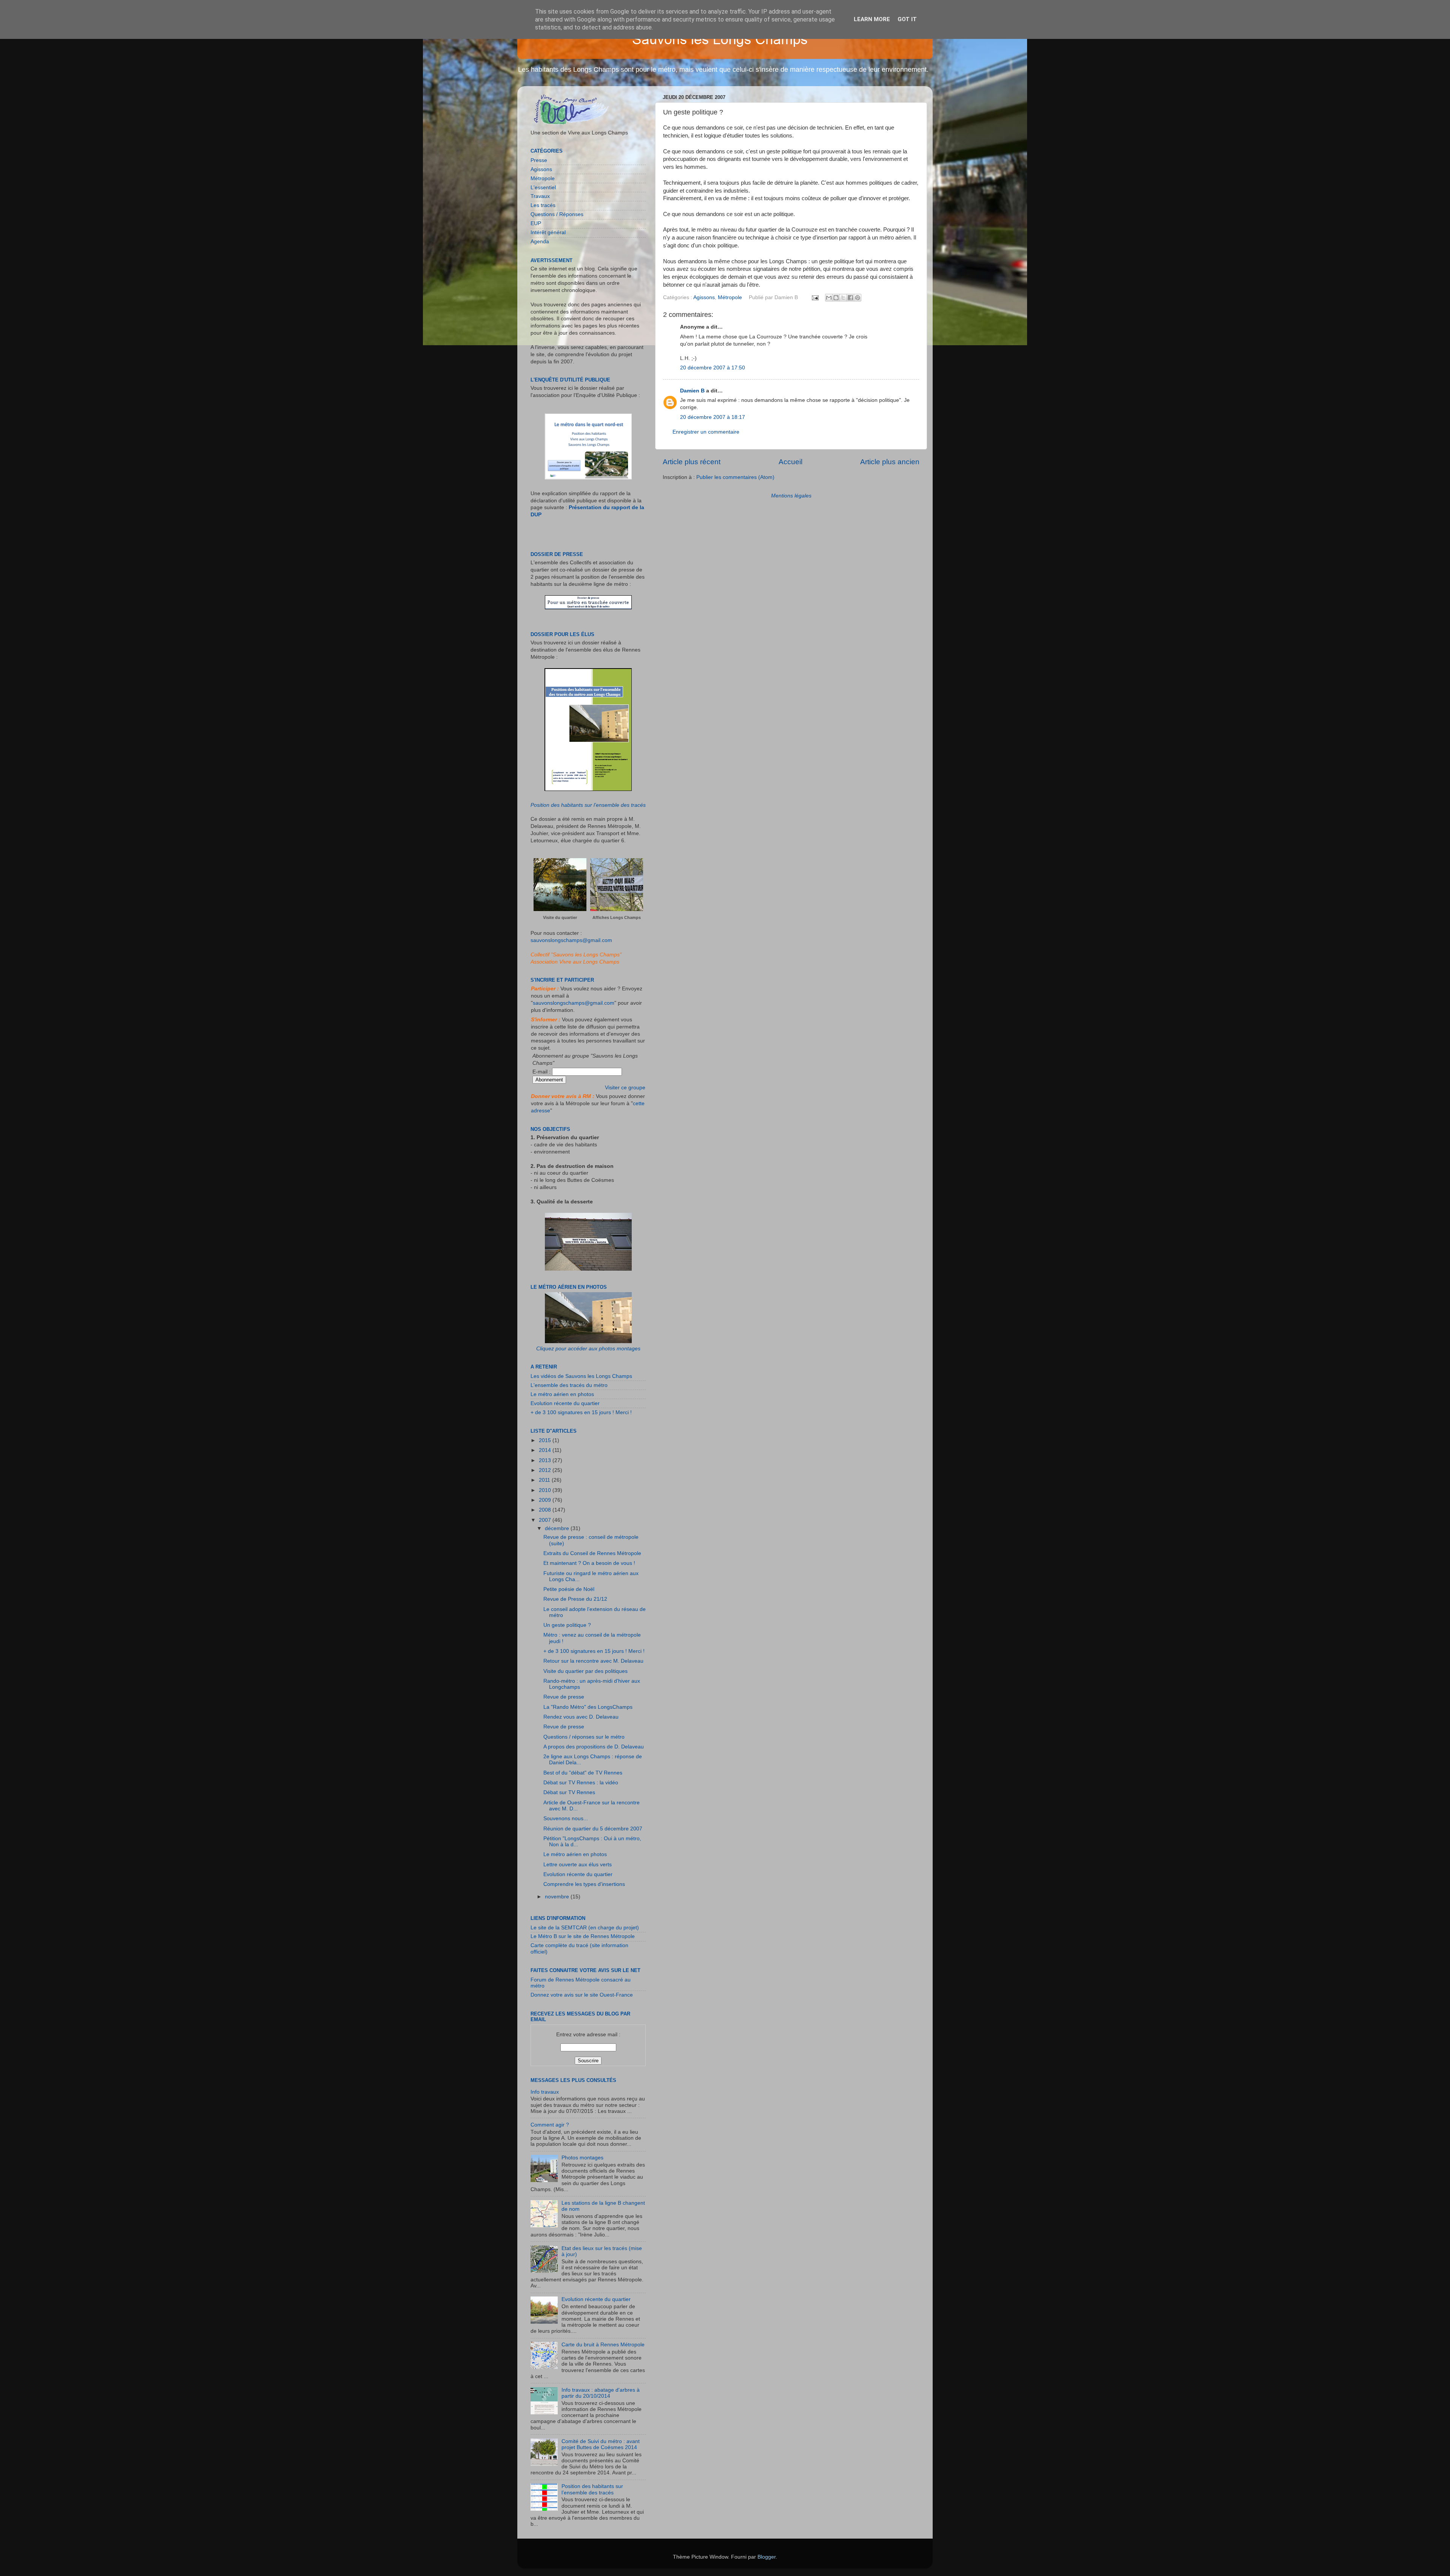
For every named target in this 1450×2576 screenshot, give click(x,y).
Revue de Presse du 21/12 (575, 1599)
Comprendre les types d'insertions (584, 1884)
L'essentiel (543, 188)
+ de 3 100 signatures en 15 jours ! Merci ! (581, 1412)
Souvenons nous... (566, 1818)
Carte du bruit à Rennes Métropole (603, 2345)
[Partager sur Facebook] (850, 298)
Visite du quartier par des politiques (585, 1671)
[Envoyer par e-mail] (829, 298)
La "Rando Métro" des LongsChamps (588, 1707)
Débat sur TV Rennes (569, 1792)
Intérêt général (548, 232)
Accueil (791, 462)
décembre (558, 1528)
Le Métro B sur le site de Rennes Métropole (583, 1936)
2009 (546, 1500)
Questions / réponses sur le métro (584, 1737)
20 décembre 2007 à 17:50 (713, 368)
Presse (539, 160)
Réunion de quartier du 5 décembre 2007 (593, 1829)
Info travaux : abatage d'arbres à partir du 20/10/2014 (601, 2393)
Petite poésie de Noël (569, 1589)
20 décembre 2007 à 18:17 (713, 417)
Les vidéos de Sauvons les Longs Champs (581, 1376)
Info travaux (545, 2092)
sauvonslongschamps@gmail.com (571, 940)
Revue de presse (564, 1697)
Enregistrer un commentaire (706, 432)
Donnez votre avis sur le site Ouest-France (582, 1995)
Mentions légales (791, 496)
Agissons (704, 297)
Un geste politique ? (567, 1625)
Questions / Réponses (557, 214)
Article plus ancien (890, 462)
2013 (546, 1460)
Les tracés (543, 205)
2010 (546, 1490)
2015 (546, 1440)
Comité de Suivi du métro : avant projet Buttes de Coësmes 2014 (601, 2444)
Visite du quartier (560, 917)
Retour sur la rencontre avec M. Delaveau (593, 1661)
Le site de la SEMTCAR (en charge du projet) (585, 1928)
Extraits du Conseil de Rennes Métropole (592, 1553)
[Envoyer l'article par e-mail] (815, 297)
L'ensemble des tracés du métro (569, 1385)
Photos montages (582, 2158)
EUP (536, 223)
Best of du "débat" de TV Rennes (583, 1773)
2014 (546, 1450)
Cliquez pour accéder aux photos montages (588, 1349)
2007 (546, 1520)
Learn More (872, 19)
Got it (907, 19)
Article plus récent (692, 462)
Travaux (540, 196)
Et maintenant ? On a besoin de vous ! (589, 1563)
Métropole (730, 297)
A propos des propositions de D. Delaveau (594, 1747)
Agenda (540, 242)
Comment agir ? (550, 2125)
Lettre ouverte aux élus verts (578, 1865)
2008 (546, 1510)
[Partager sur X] (843, 298)
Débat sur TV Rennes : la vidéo (581, 1783)
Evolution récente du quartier (565, 1403)
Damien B (692, 391)
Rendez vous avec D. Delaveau (581, 1717)
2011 (545, 1480)
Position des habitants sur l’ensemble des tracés (588, 805)
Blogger (767, 2557)
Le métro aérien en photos (562, 1394)
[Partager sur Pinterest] (858, 298)
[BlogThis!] (836, 298)
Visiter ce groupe (625, 1088)
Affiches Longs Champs (617, 917)
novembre (558, 1897)
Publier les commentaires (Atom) (735, 477)
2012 (546, 1470)
